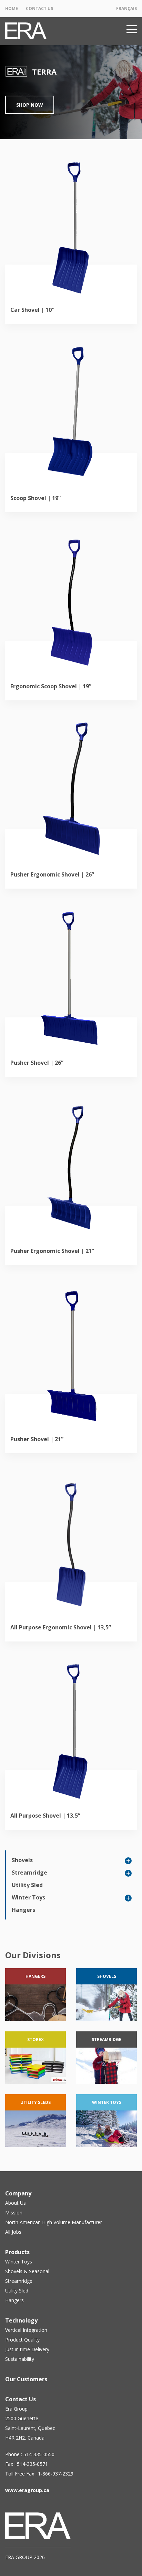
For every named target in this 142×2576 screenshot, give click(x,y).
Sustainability (20, 2359)
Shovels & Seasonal (27, 2271)
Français (126, 8)
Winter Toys (28, 1897)
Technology (21, 2320)
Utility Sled (27, 1885)
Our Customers (26, 2379)
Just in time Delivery (27, 2349)
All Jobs (13, 2232)
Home (12, 8)
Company (18, 2193)
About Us (16, 2203)
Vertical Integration (26, 2330)
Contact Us (39, 8)
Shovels (22, 1860)
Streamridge (29, 1873)
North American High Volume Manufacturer (54, 2222)
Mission (14, 2213)
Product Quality (22, 2340)
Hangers (23, 1910)
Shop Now (30, 105)
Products (17, 2252)
